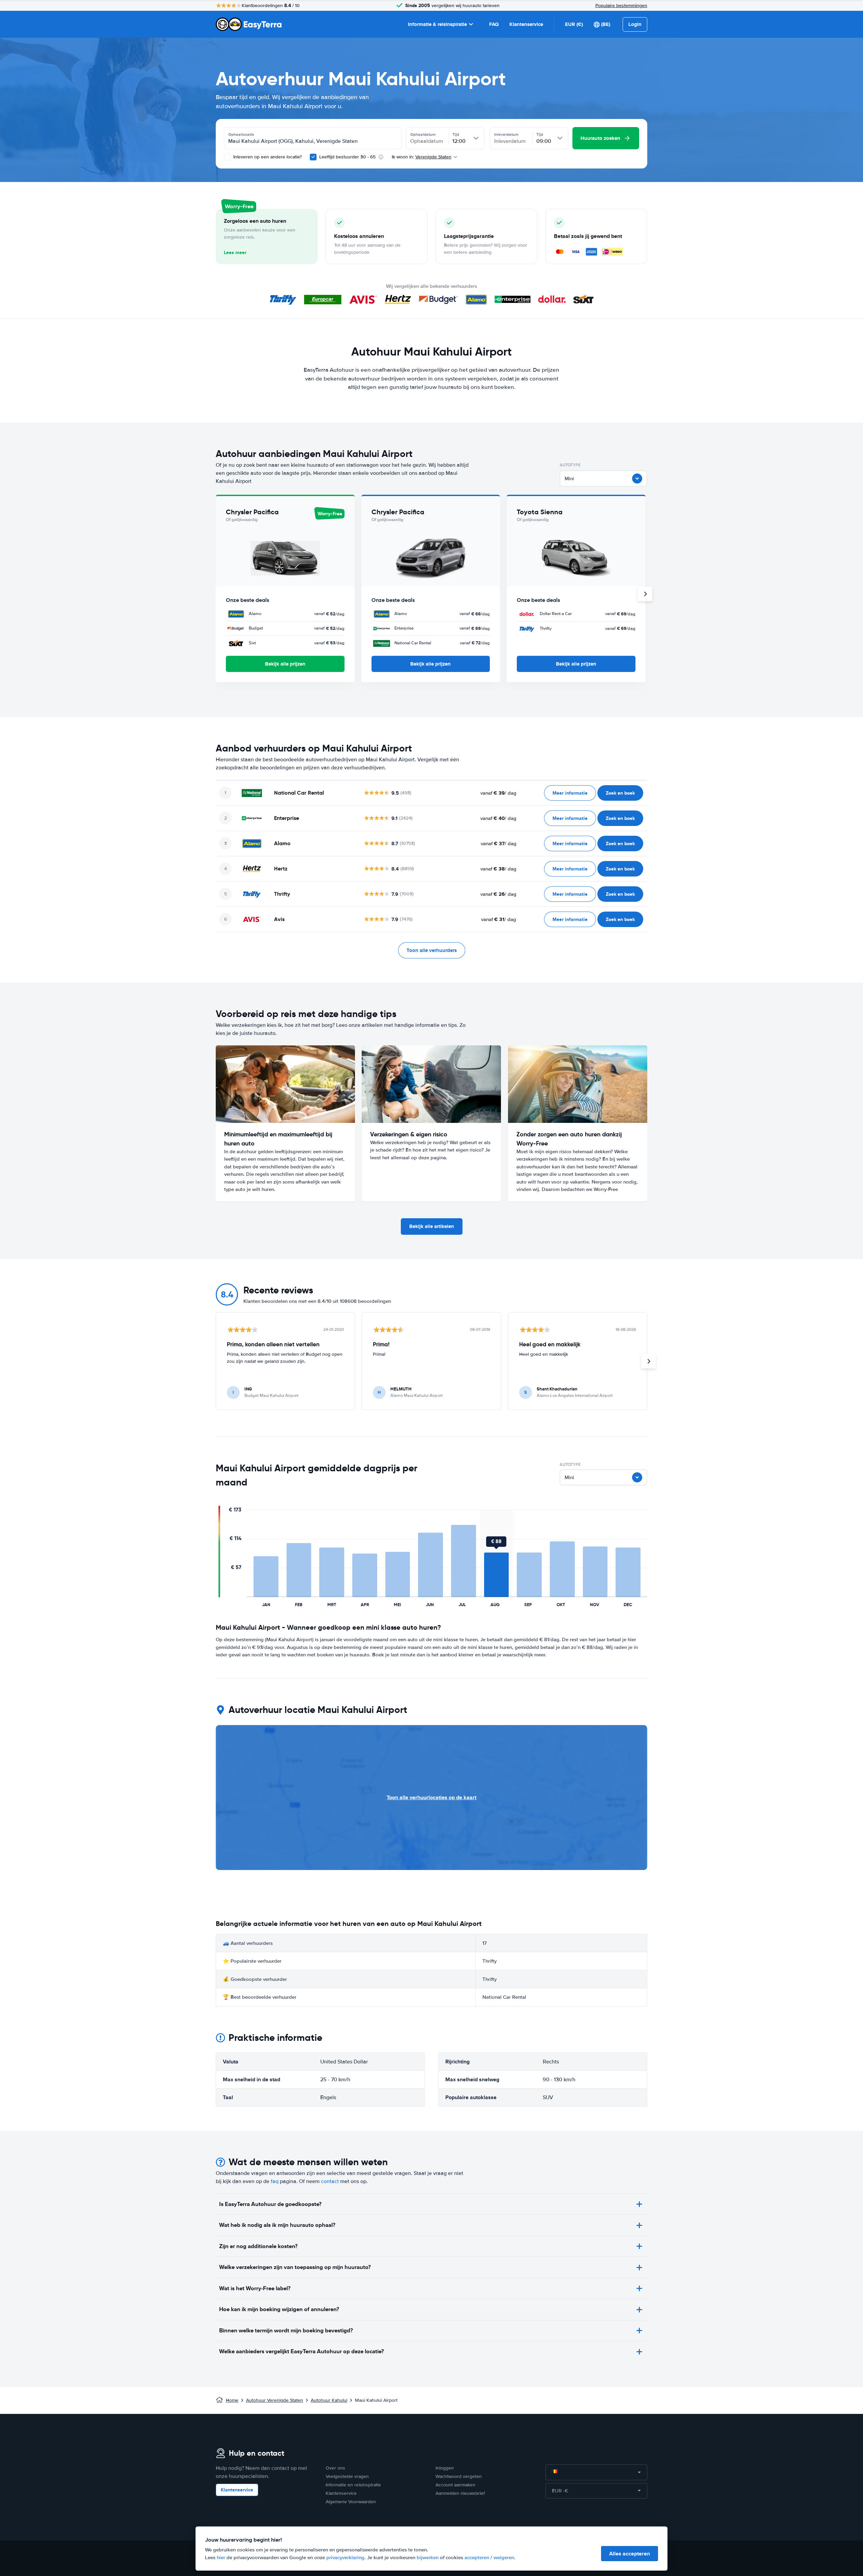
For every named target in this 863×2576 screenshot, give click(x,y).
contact (330, 2181)
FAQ (494, 24)
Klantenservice (526, 24)
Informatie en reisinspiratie (353, 2485)
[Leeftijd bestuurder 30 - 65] (313, 157)
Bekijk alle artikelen (432, 1226)
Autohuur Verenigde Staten (275, 2400)
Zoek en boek (620, 793)
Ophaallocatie (241, 134)
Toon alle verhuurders (432, 950)
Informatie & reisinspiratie (437, 24)
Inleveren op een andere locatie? (267, 157)
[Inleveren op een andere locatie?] (227, 157)
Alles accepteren (630, 2554)
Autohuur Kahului (329, 2400)
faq (275, 2181)
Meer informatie (570, 793)
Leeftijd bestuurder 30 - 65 (347, 157)
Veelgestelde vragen (347, 2476)
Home (232, 2400)
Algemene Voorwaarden (351, 2502)
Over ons (335, 2468)
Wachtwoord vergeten (459, 2476)
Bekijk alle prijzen (285, 664)
